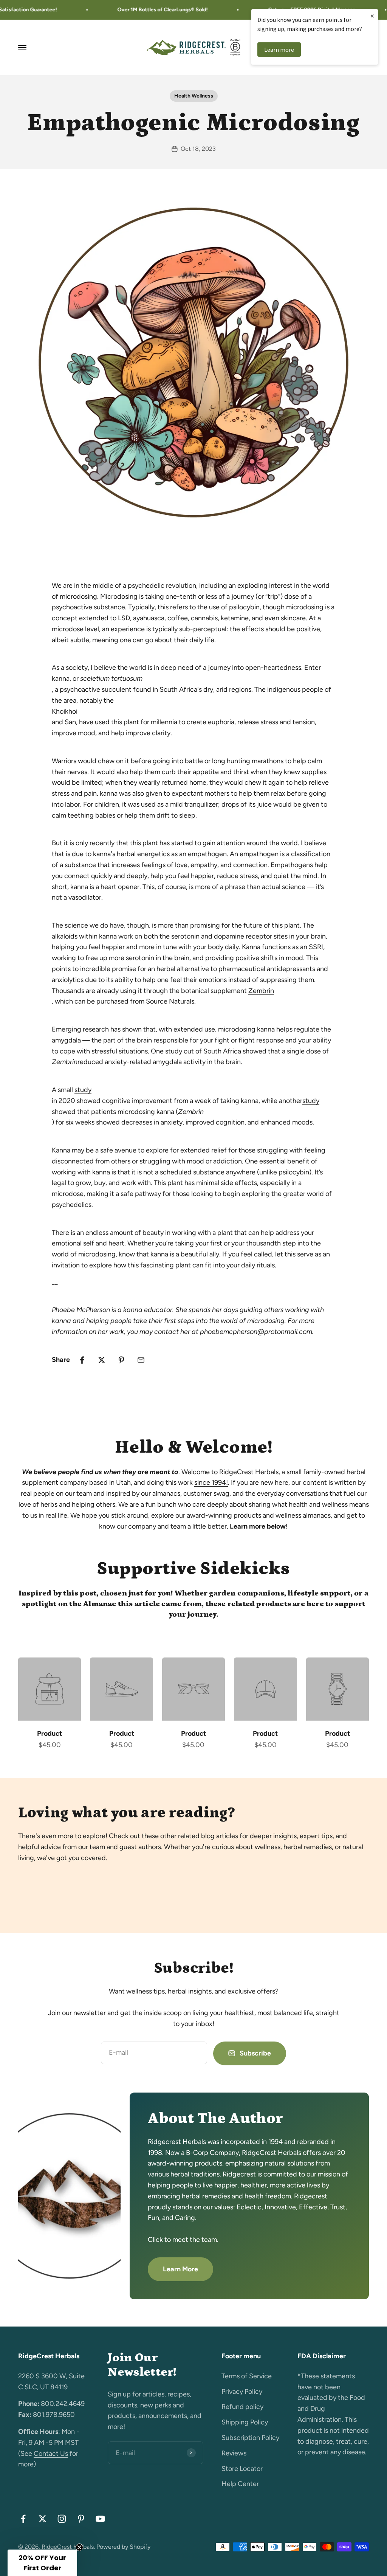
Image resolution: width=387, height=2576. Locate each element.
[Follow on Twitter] (43, 2519)
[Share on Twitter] (102, 1360)
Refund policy (242, 2407)
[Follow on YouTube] (100, 2519)
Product (50, 1733)
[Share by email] (141, 1360)
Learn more (279, 50)
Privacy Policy (242, 2392)
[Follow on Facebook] (23, 2519)
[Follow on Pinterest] (81, 2519)
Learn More (180, 2269)
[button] (42, 2563)
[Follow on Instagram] (62, 2519)
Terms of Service (247, 2376)
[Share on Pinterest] (121, 1360)
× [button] (372, 16)
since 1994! (211, 1482)
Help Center (240, 2484)
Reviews (234, 2453)
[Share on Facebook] (82, 1360)
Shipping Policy (245, 2422)
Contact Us (51, 2454)
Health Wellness (194, 96)
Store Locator (242, 2469)
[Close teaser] (79, 2547)
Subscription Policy (250, 2438)
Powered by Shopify (123, 2547)
